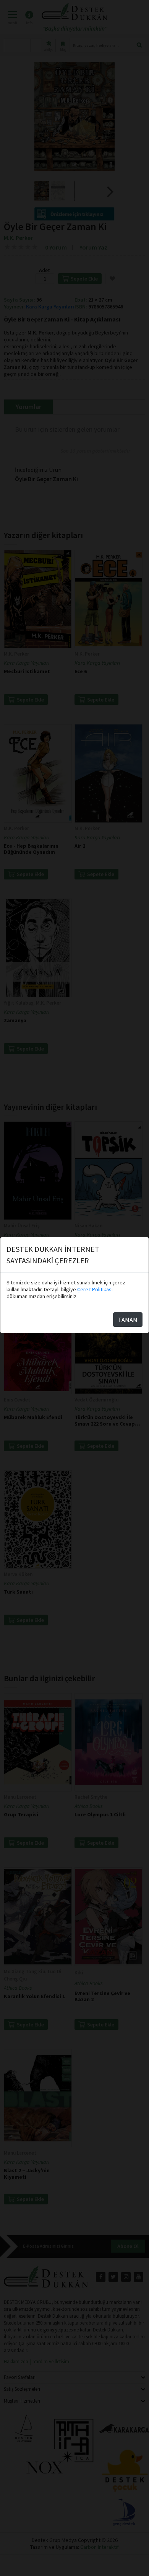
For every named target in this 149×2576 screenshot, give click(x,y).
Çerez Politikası (95, 1289)
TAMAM (128, 1320)
